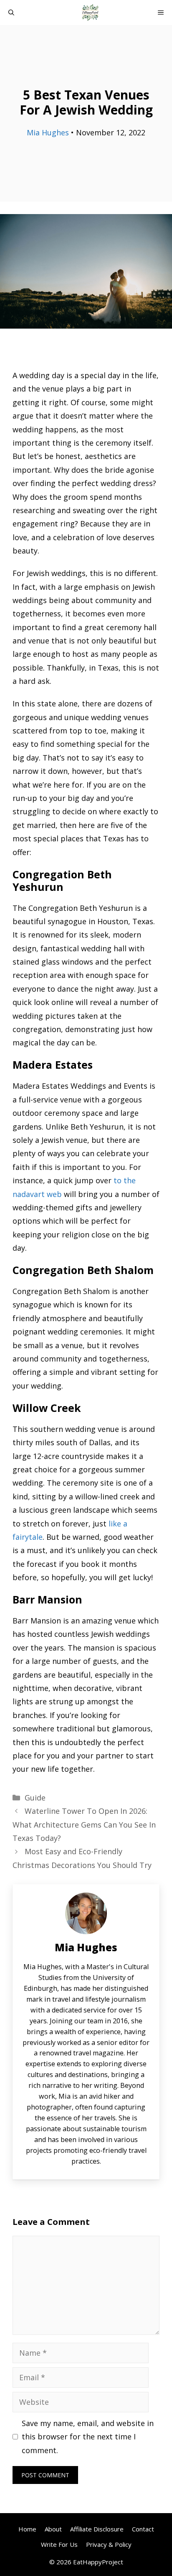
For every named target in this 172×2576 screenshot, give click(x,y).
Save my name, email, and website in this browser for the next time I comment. (88, 2437)
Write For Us (59, 2544)
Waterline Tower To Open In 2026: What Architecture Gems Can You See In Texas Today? (84, 1824)
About (53, 2529)
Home (27, 2529)
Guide (35, 1798)
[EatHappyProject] (90, 12)
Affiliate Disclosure (97, 2529)
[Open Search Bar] (11, 12)
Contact (143, 2529)
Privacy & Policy (109, 2544)
